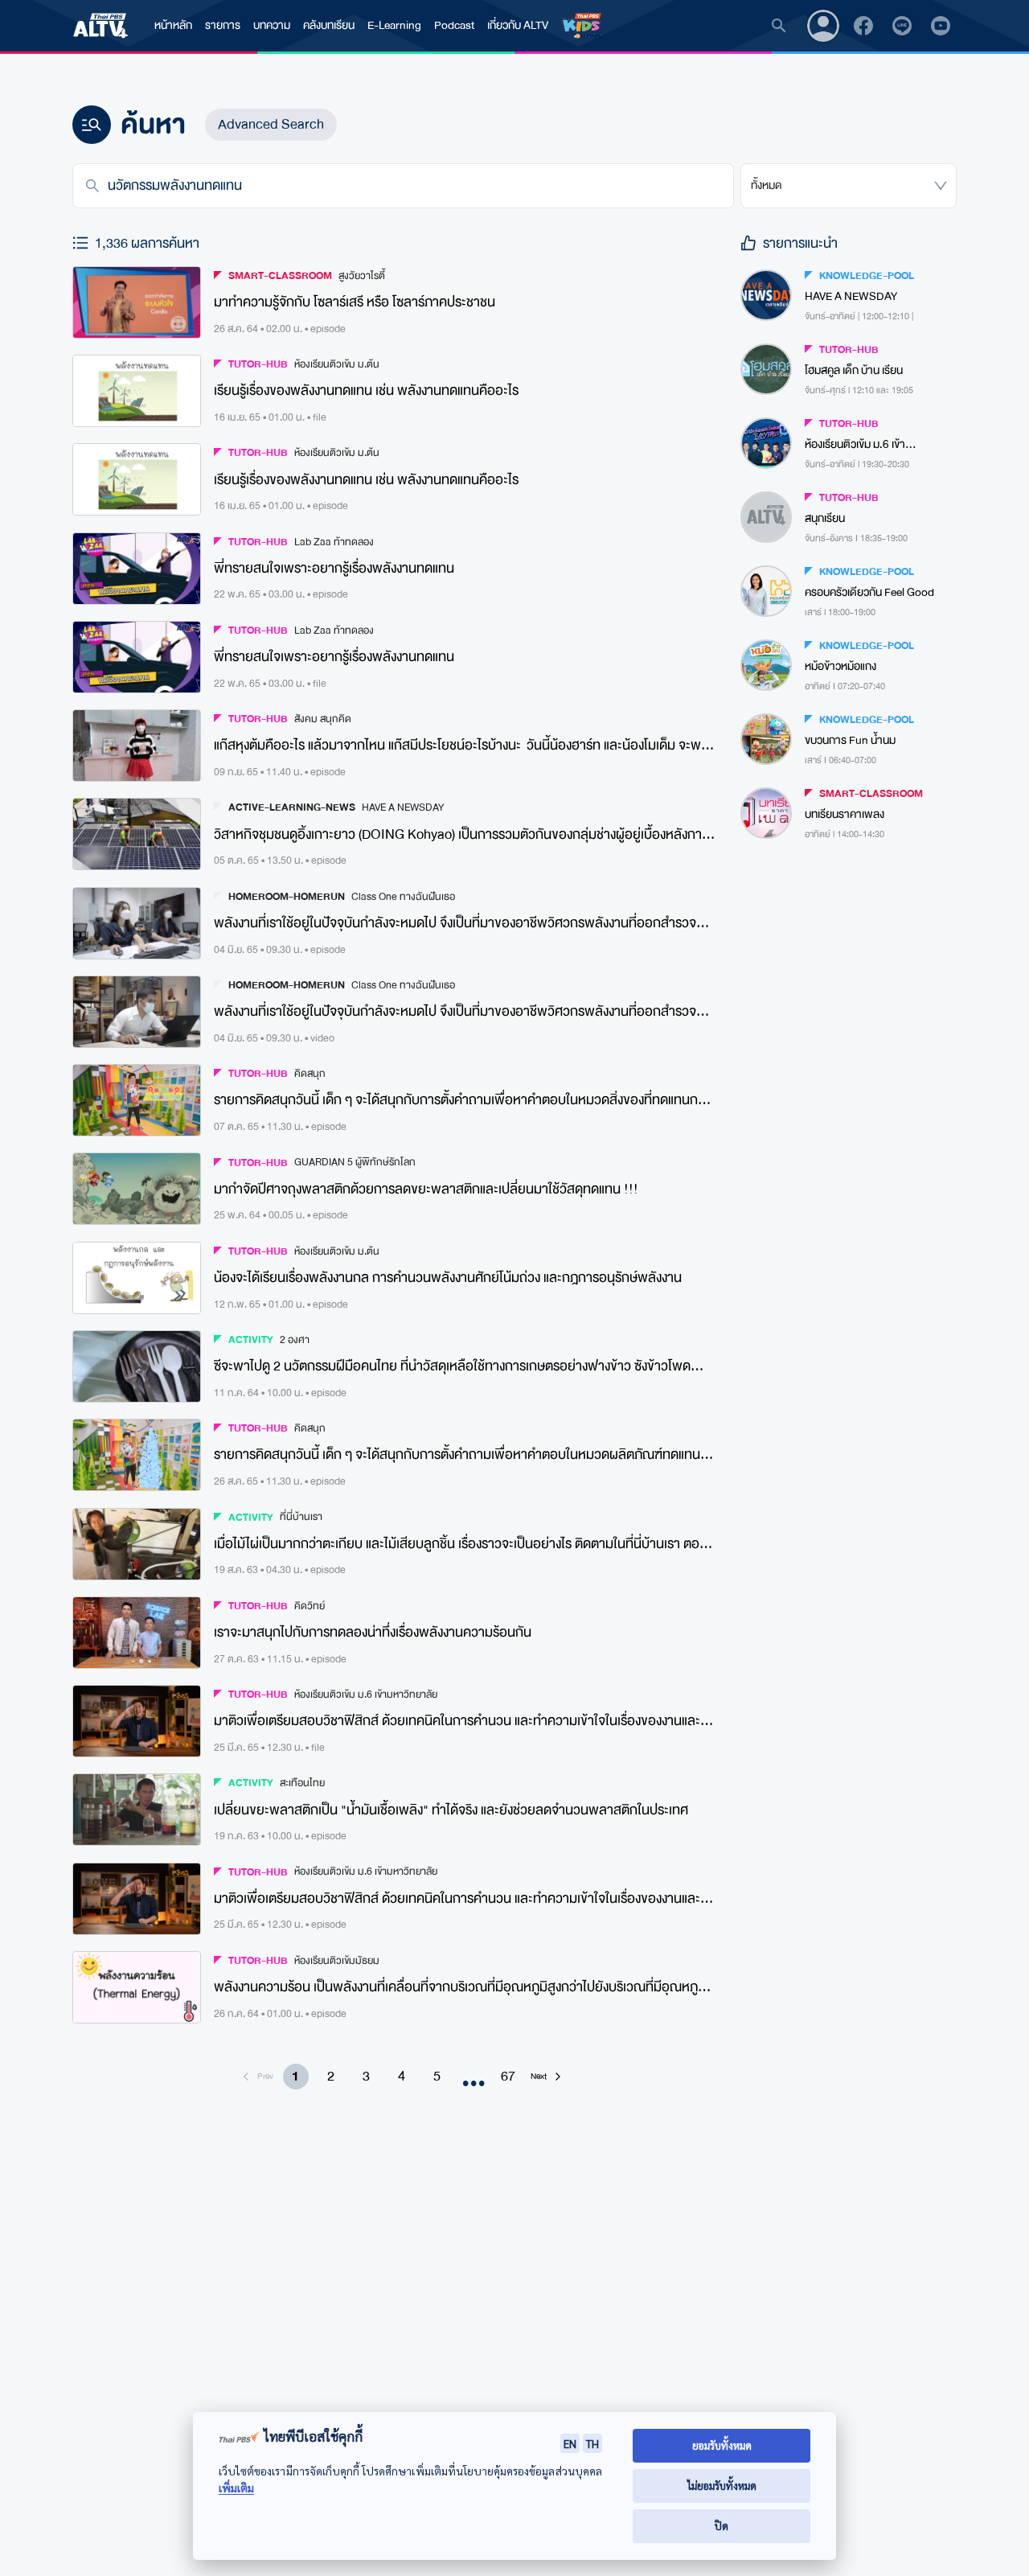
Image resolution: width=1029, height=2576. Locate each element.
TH (592, 2443)
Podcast (454, 25)
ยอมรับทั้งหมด (722, 2445)
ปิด (722, 2526)
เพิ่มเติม (236, 2488)
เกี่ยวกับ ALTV (518, 25)
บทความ (272, 25)
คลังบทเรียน (329, 25)
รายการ (223, 25)
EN (570, 2443)
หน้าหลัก (173, 25)
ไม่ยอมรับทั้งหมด (722, 2486)
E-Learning (394, 25)
